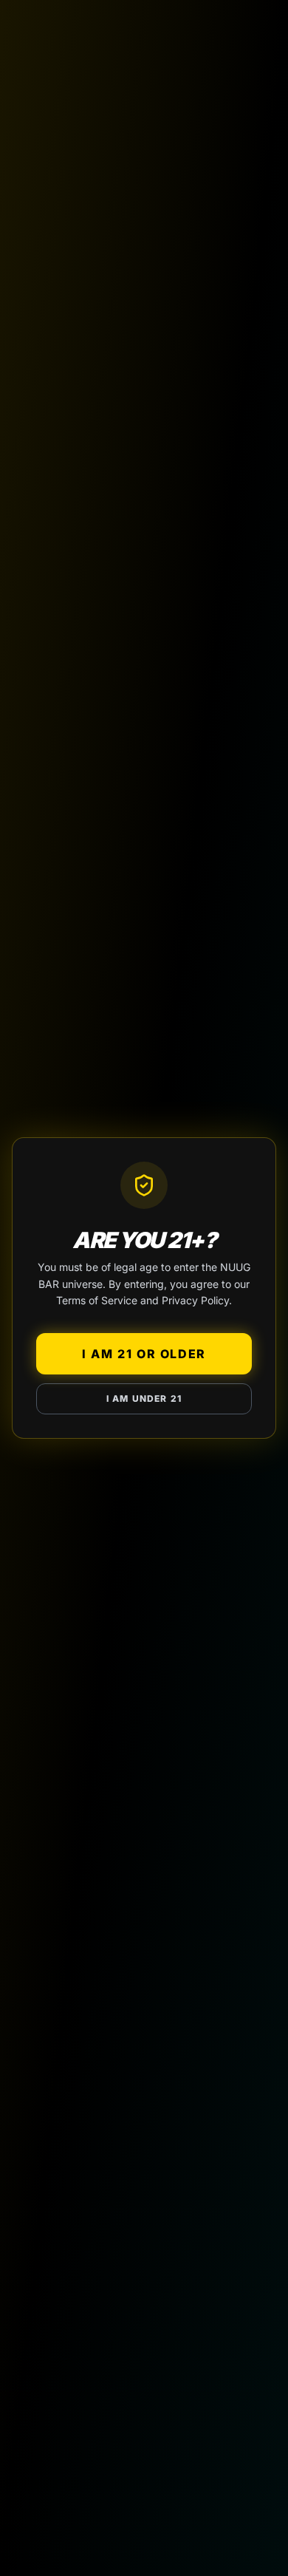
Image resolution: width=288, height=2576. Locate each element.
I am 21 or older (144, 1354)
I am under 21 (144, 1398)
